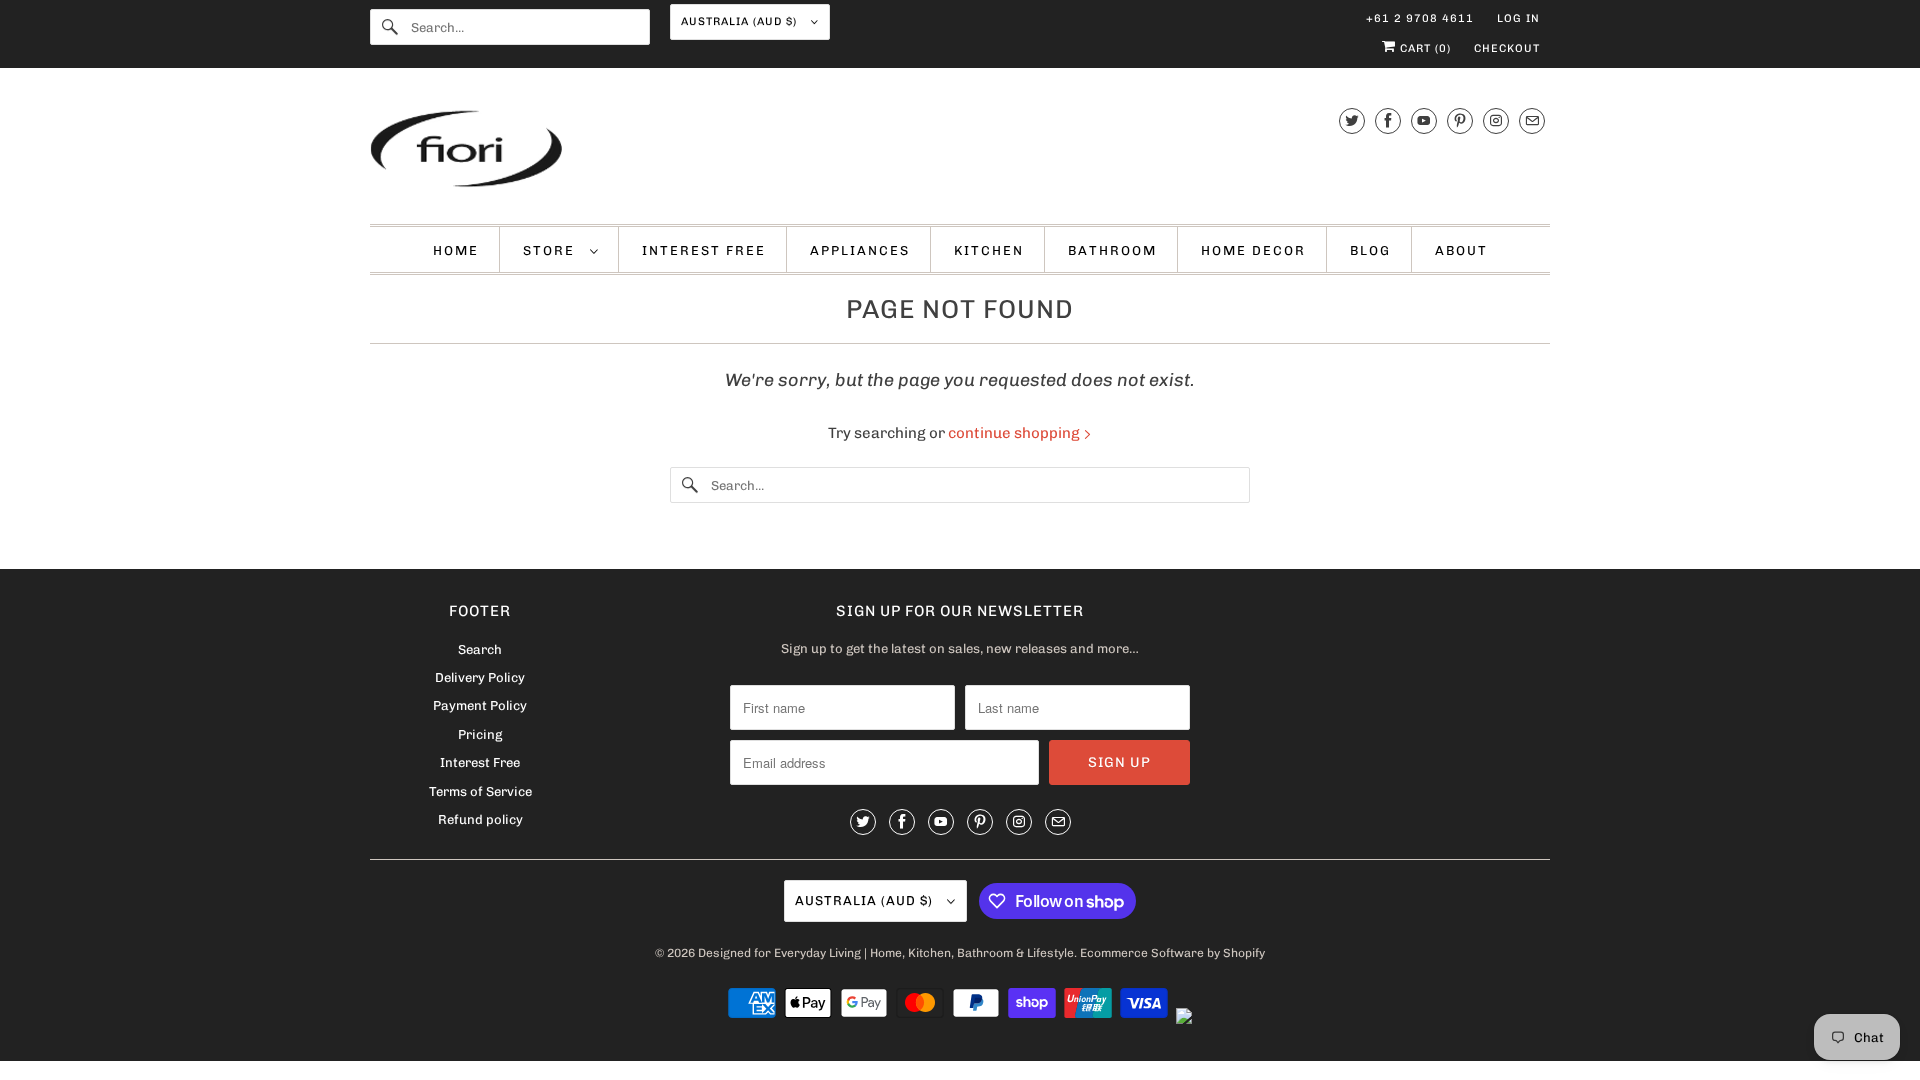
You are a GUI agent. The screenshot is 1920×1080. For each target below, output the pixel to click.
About (1461, 250)
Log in (1518, 18)
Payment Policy (480, 705)
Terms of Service (480, 791)
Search (480, 649)
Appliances (860, 250)
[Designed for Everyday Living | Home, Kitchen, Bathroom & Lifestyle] (960, 151)
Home (456, 250)
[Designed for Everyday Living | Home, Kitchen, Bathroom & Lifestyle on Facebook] (1388, 120)
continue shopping (1015, 433)
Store (551, 250)
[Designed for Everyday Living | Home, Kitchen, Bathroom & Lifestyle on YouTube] (1424, 120)
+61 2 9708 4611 (1420, 18)
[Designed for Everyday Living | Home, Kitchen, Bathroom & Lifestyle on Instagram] (1496, 120)
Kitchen (989, 250)
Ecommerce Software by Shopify (1172, 953)
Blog (1370, 250)
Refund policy (480, 819)
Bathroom (1112, 250)
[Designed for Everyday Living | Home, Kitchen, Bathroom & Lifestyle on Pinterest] (1460, 120)
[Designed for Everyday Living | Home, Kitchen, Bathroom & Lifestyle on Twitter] (1352, 120)
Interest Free (704, 250)
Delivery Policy (480, 677)
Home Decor (1253, 250)
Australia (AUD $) (741, 21)
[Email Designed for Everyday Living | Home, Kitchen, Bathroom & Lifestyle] (1532, 120)
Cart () (1423, 48)
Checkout (1507, 48)
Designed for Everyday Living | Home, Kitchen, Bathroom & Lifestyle (886, 953)
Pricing (480, 734)
